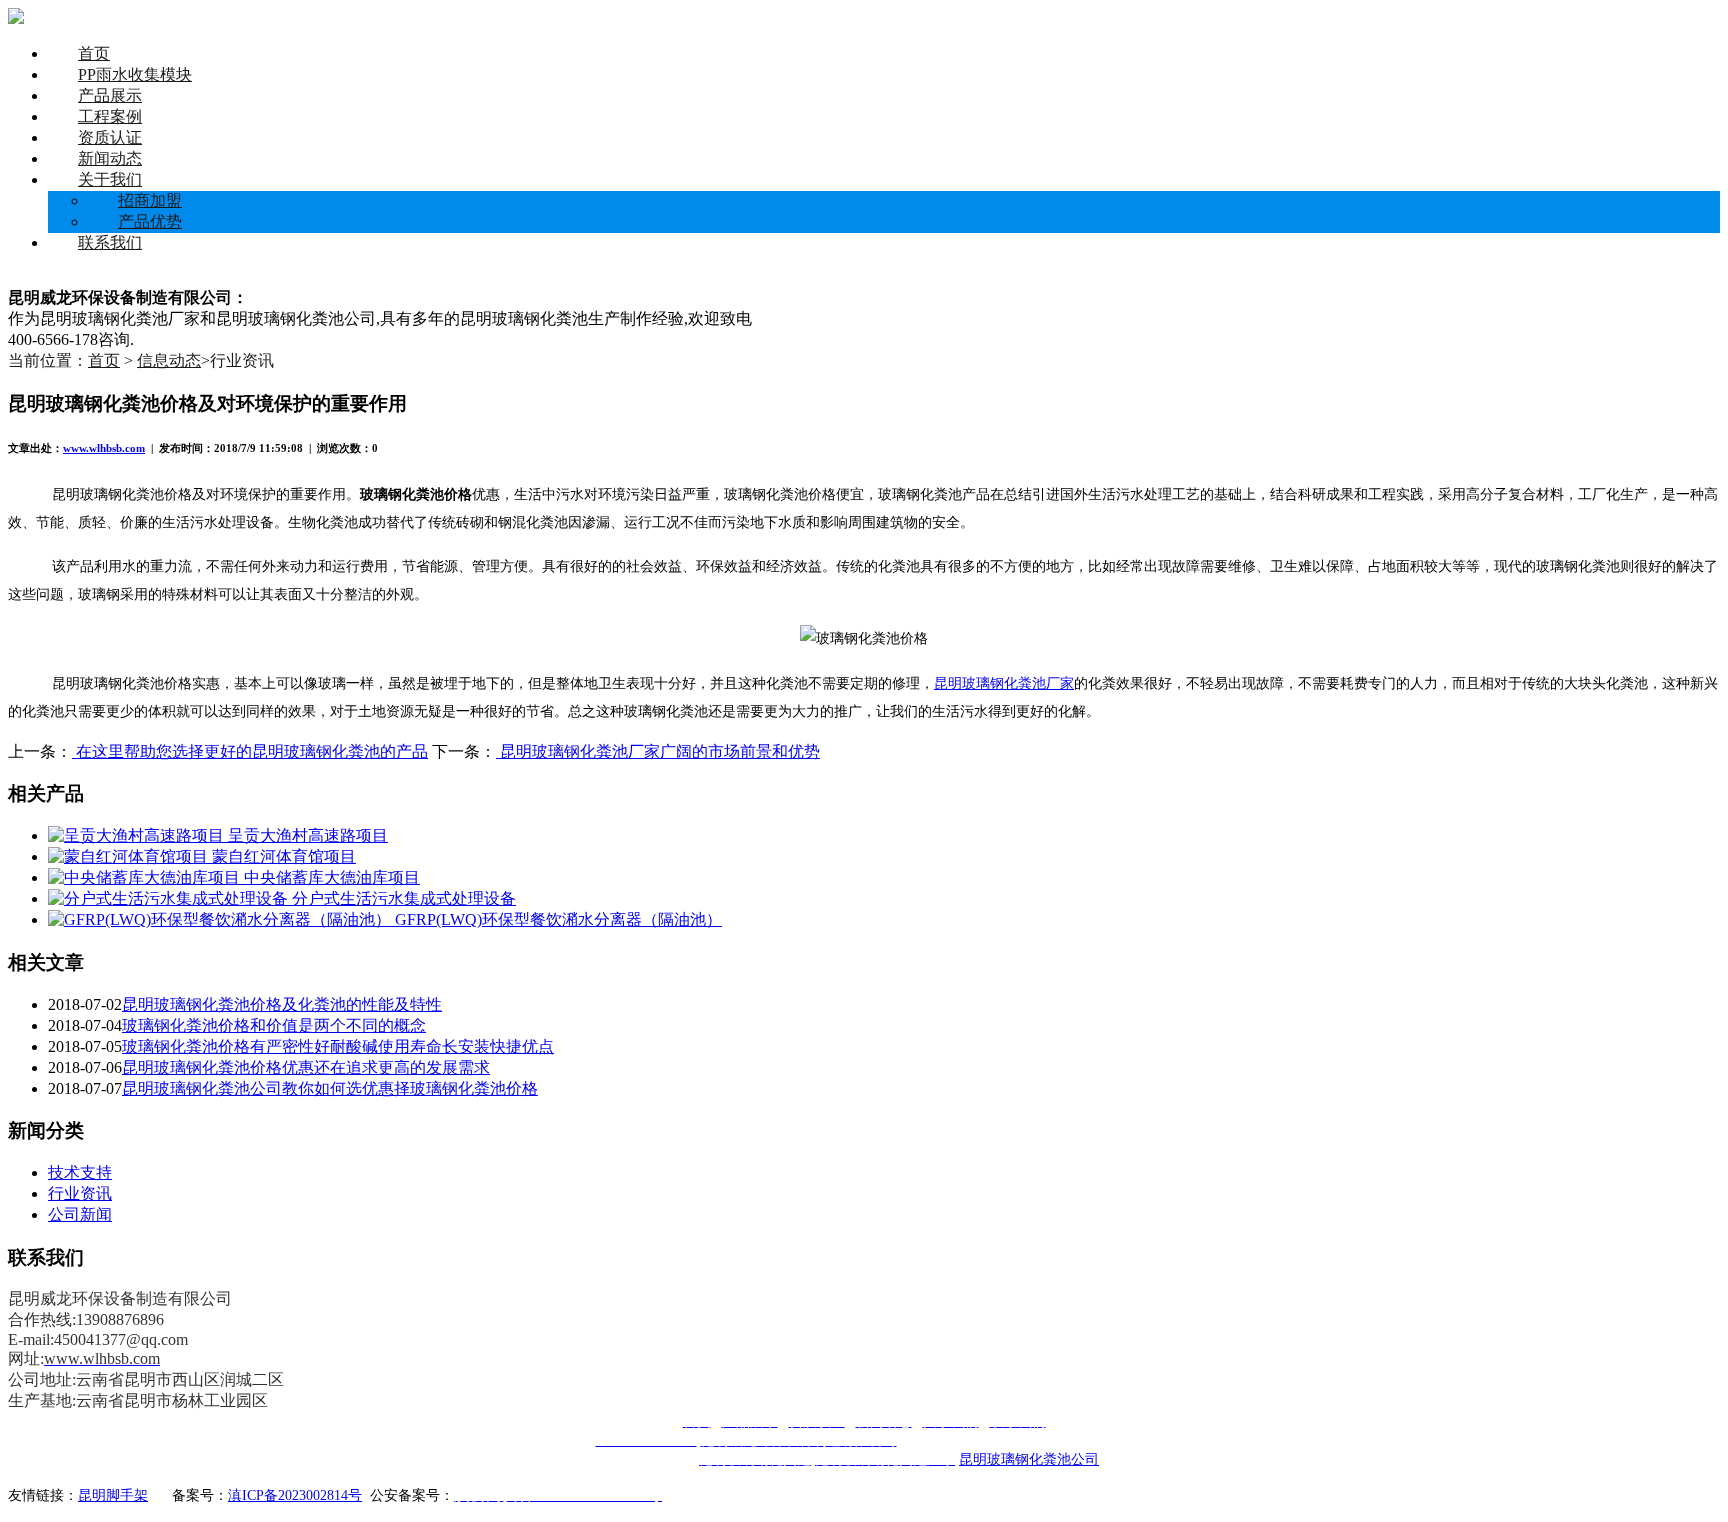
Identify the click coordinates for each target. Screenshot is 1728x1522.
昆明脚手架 (113, 1495)
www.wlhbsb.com (104, 448)
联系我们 (110, 242)
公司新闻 (80, 1214)
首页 (94, 53)
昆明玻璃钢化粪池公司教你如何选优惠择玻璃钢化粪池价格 (330, 1088)
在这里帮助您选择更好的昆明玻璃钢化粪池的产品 (250, 751)
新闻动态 (110, 158)
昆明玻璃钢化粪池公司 (1029, 1459)
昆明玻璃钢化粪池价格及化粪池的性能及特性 (282, 1004)
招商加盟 (150, 200)
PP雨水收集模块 (135, 74)
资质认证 (110, 137)
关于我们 (110, 179)
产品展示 (110, 95)
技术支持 (80, 1172)
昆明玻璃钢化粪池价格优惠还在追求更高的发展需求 (306, 1067)
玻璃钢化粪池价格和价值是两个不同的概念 (274, 1025)
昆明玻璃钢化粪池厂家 (1004, 683)
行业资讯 (80, 1193)
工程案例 (110, 116)
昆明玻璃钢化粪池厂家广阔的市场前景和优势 (658, 751)
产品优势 (150, 221)
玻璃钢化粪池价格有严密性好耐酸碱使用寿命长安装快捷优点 (338, 1046)
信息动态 (169, 360)
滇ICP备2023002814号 (295, 1495)
